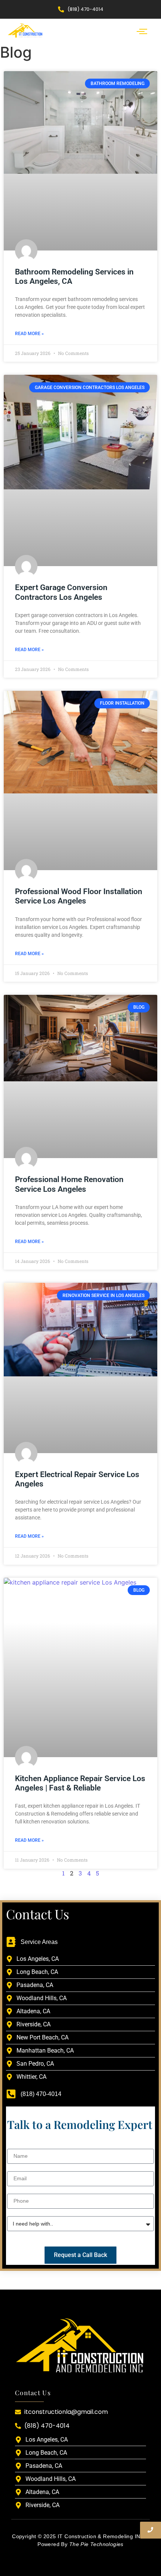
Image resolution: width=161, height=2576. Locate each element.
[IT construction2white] (80, 2344)
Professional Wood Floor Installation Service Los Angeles (79, 896)
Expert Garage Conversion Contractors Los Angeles (61, 592)
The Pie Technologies (96, 2544)
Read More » (29, 334)
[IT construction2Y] (25, 30)
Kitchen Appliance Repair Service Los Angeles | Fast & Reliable (80, 1783)
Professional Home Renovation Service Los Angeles (69, 1184)
